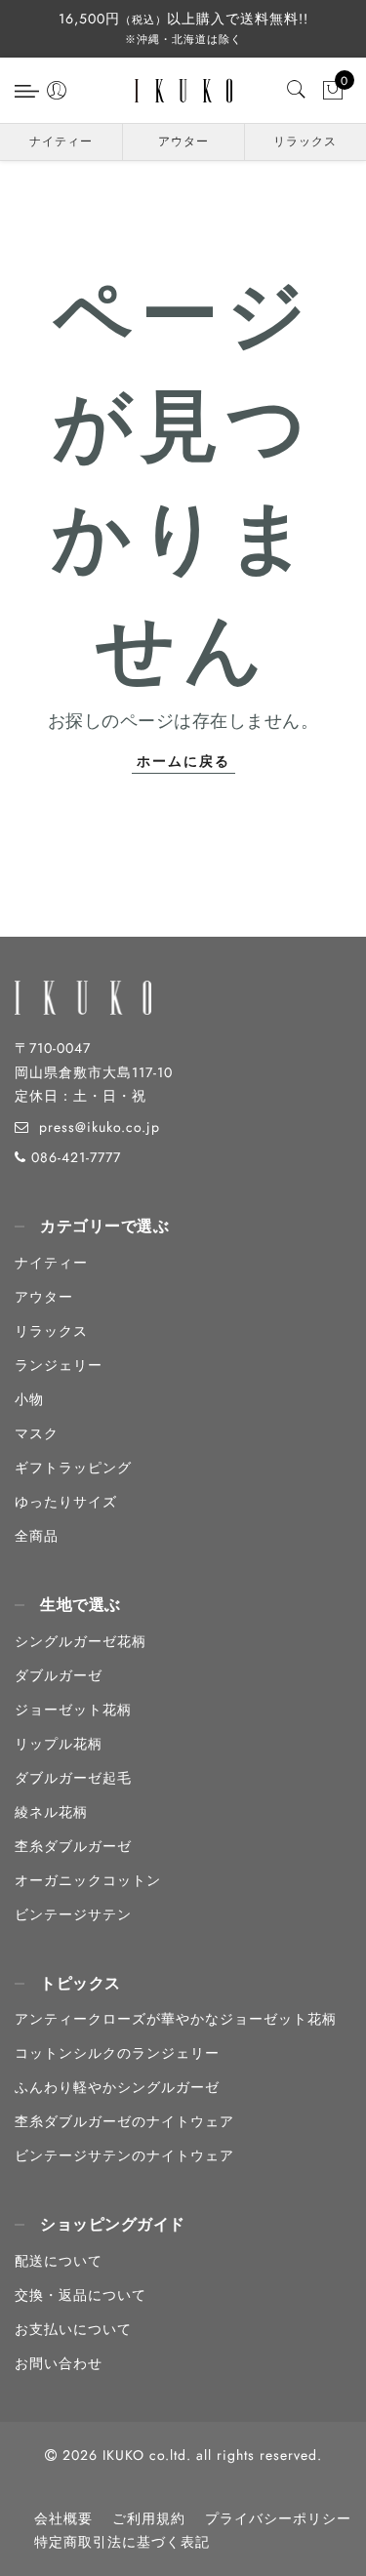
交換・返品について (81, 2295)
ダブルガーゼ (59, 1675)
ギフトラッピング (73, 1468)
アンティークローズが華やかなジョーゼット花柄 (176, 2019)
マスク (37, 1433)
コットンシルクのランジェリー (117, 2053)
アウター (183, 141)
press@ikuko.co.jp (100, 1127)
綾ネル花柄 (51, 1812)
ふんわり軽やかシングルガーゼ (117, 2087)
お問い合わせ (59, 2363)
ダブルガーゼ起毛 (73, 1778)
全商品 (37, 1536)
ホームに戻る (183, 761)
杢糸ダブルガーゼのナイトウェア (124, 2121)
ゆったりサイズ (66, 1502)
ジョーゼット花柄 (73, 1710)
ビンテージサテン (73, 1914)
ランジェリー (59, 1365)
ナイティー (61, 141)
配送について (59, 2261)
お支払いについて (73, 2329)
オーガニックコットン (88, 1880)
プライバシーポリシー (278, 2518)
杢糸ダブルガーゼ (73, 1846)
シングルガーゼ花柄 (81, 1641)
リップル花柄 (59, 1744)
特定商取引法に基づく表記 (122, 2542)
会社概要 (63, 2518)
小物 (29, 1399)
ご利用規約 (149, 2518)
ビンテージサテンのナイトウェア (124, 2155)
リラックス (305, 141)
